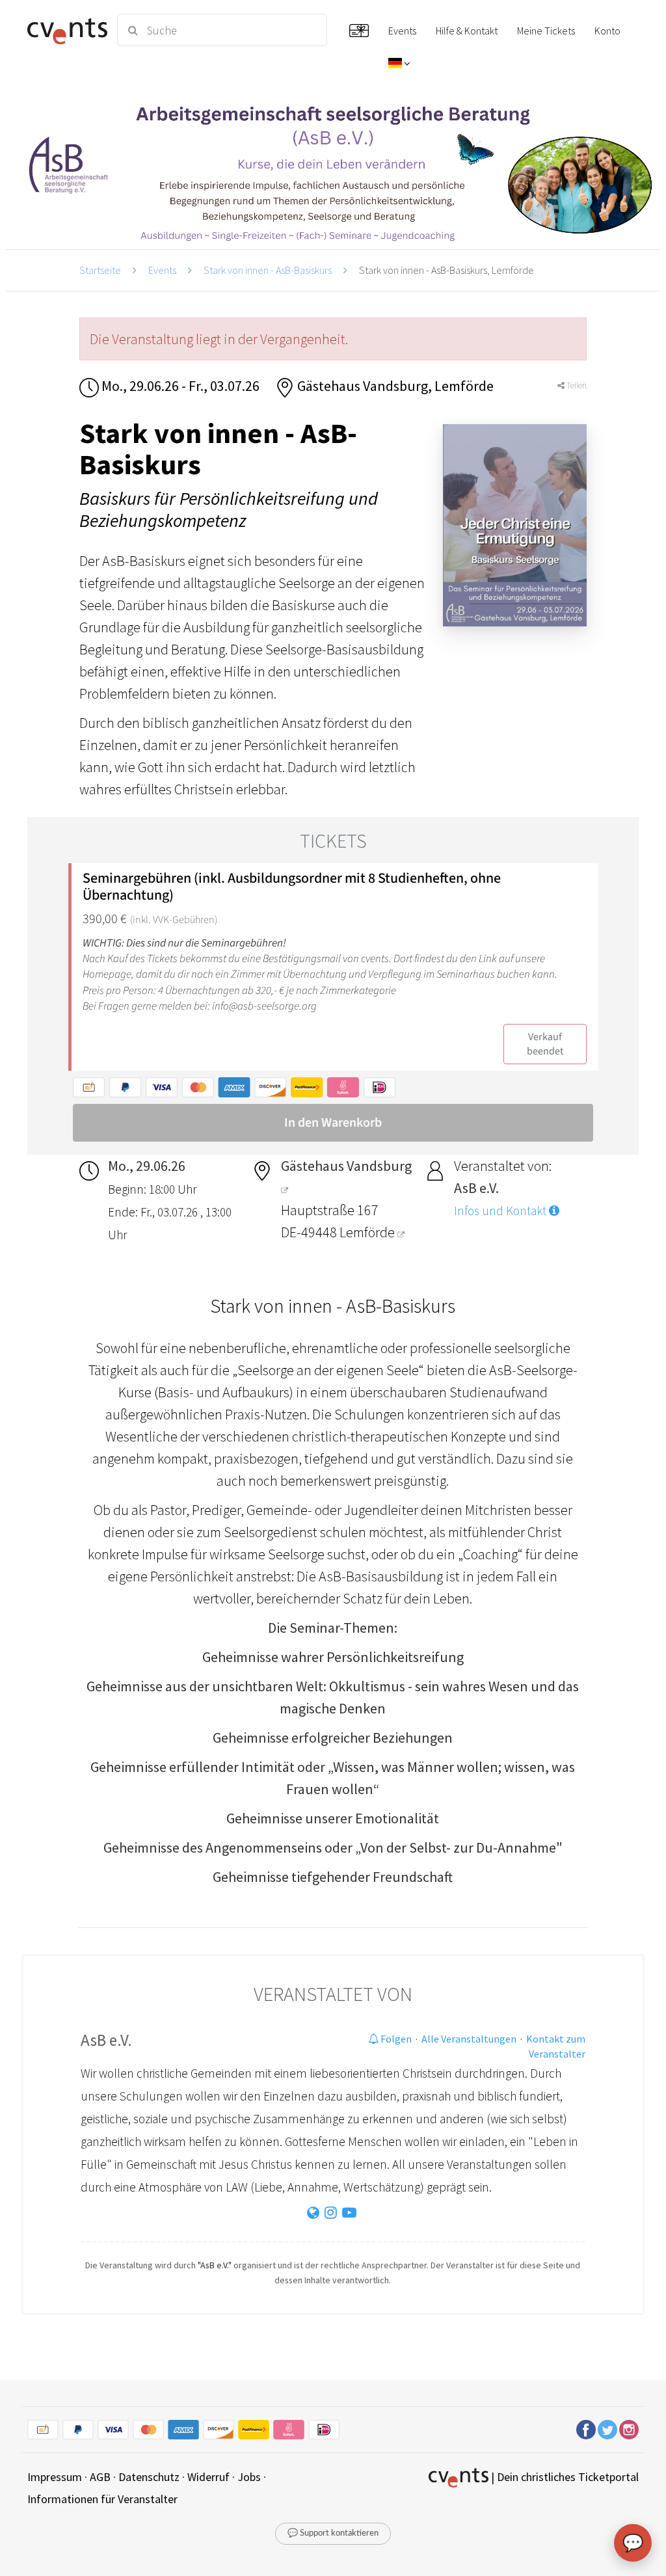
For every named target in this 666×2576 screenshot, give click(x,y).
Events (162, 270)
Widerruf (208, 2477)
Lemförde (368, 1232)
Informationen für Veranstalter (102, 2499)
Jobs (249, 2477)
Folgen (395, 2039)
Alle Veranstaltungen (469, 2039)
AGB (100, 2477)
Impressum (55, 2477)
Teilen (576, 385)
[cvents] (65, 30)
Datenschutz (149, 2477)
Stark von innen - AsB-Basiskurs (268, 270)
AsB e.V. (106, 2040)
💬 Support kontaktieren (333, 2533)
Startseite (100, 270)
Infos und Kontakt (501, 1211)
